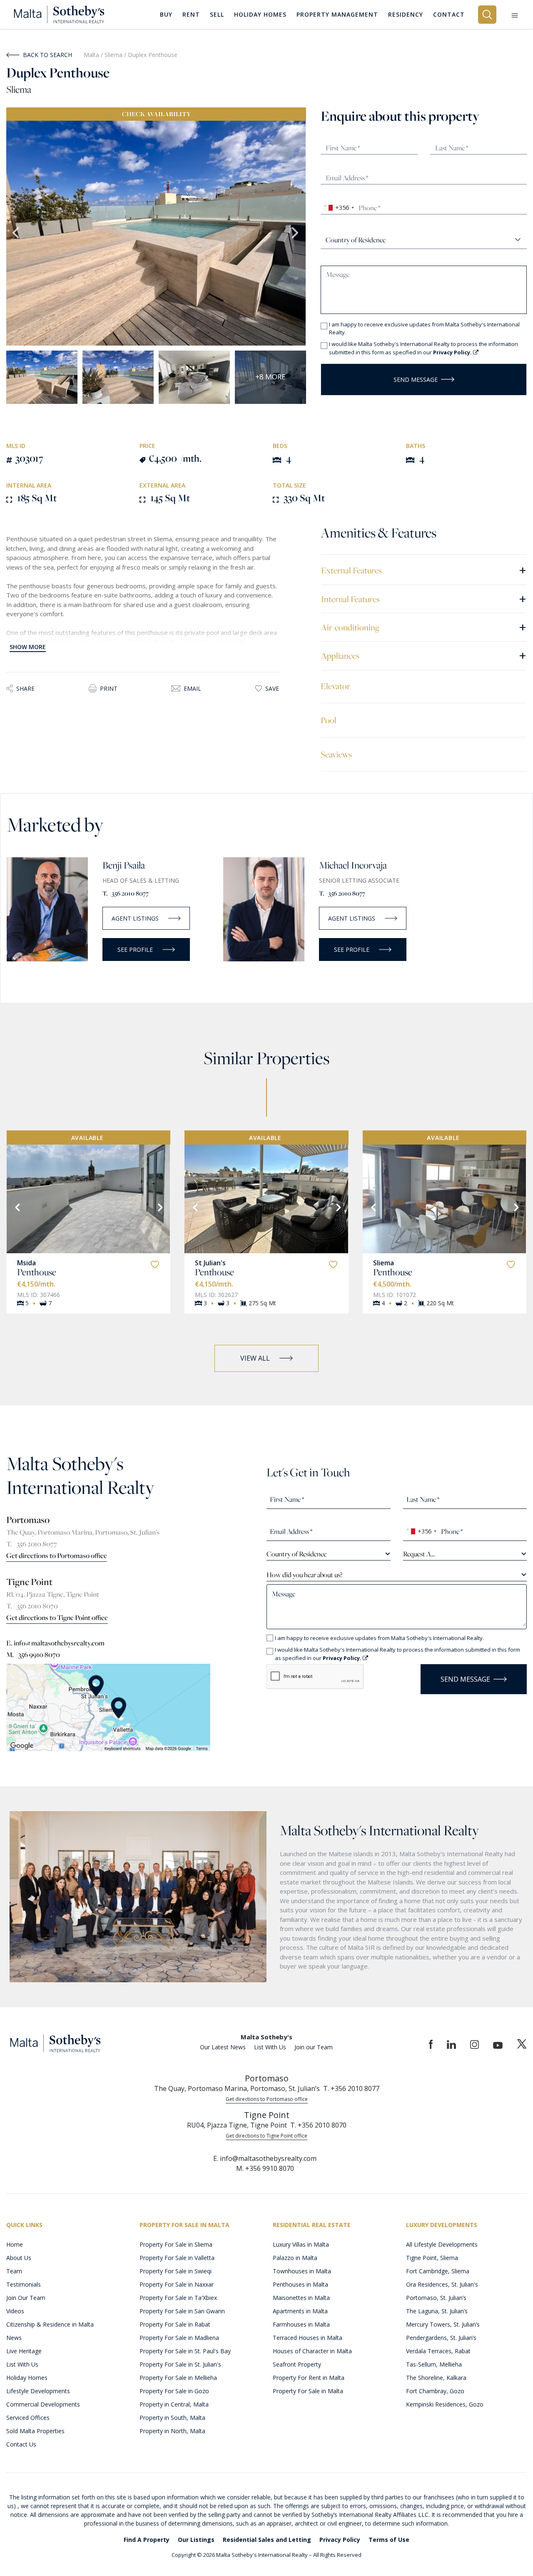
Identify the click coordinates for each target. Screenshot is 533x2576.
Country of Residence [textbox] (296, 1554)
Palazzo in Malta (295, 2258)
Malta (91, 55)
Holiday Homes (27, 2378)
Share (25, 688)
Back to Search (47, 55)
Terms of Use (389, 2540)
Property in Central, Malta (174, 2404)
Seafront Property (297, 2364)
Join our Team (314, 2047)
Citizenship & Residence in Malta (50, 2324)
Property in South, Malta (172, 2418)
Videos (15, 2311)
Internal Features (424, 599)
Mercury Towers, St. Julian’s (443, 2324)
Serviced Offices (28, 2418)
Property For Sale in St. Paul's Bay (185, 2351)
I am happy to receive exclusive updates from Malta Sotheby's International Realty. (424, 329)
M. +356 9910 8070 (33, 1655)
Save (272, 688)
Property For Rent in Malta (309, 2378)
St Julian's (210, 1263)
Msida (26, 1263)
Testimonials (24, 2284)
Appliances (424, 655)
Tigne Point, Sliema (432, 2258)
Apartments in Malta (300, 2311)
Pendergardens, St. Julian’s (441, 2338)
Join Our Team (26, 2298)
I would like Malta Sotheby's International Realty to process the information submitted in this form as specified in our (423, 348)
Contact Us (21, 2444)
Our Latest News (223, 2047)
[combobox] (339, 208)
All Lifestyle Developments (442, 2244)
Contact (449, 14)
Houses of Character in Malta (312, 2351)
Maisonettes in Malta (301, 2298)
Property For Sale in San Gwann (182, 2311)
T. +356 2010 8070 (32, 1606)
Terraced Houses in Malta (308, 2338)
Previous (17, 233)
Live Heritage (24, 2351)
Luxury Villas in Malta (301, 2244)
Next (296, 233)
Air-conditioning (424, 627)
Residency (406, 14)
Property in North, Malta (172, 2431)
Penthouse (37, 1272)
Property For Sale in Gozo (174, 2391)
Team (14, 2271)
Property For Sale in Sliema (176, 2244)
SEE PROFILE (135, 950)
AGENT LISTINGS (135, 918)
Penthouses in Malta (300, 2284)
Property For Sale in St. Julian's (180, 2364)
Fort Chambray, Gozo (435, 2391)
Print (109, 688)
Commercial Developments (43, 2404)
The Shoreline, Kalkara (436, 2378)
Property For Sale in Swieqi (176, 2271)
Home (15, 2244)
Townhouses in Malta (302, 2271)
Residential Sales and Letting (267, 2540)
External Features (424, 570)
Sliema (114, 55)
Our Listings (196, 2540)
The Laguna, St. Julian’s (437, 2311)
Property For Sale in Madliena (179, 2338)
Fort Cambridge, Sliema (438, 2271)
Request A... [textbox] (419, 1554)
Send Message (416, 380)
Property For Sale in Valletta (177, 2258)
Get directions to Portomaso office (57, 1556)
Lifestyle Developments (38, 2391)
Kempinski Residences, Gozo (445, 2404)
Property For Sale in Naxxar (177, 2284)
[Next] (159, 1207)
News (14, 2338)
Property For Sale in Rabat (175, 2324)
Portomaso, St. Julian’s (436, 2298)
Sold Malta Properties (35, 2431)
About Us (19, 2258)
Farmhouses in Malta (301, 2324)
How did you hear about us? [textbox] (304, 1575)
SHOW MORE (28, 647)
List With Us (270, 2047)
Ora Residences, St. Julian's (442, 2284)
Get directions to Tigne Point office (57, 1618)
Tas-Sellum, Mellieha (434, 2364)
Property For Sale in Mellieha (178, 2378)
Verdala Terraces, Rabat (438, 2351)
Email (192, 688)
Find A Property (147, 2540)
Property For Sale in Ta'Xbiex (178, 2298)
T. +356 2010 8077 (126, 893)
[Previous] (17, 1207)
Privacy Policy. (453, 352)
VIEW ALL (255, 1358)
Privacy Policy (340, 2540)
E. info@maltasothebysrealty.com (55, 1643)
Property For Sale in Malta (308, 2391)
